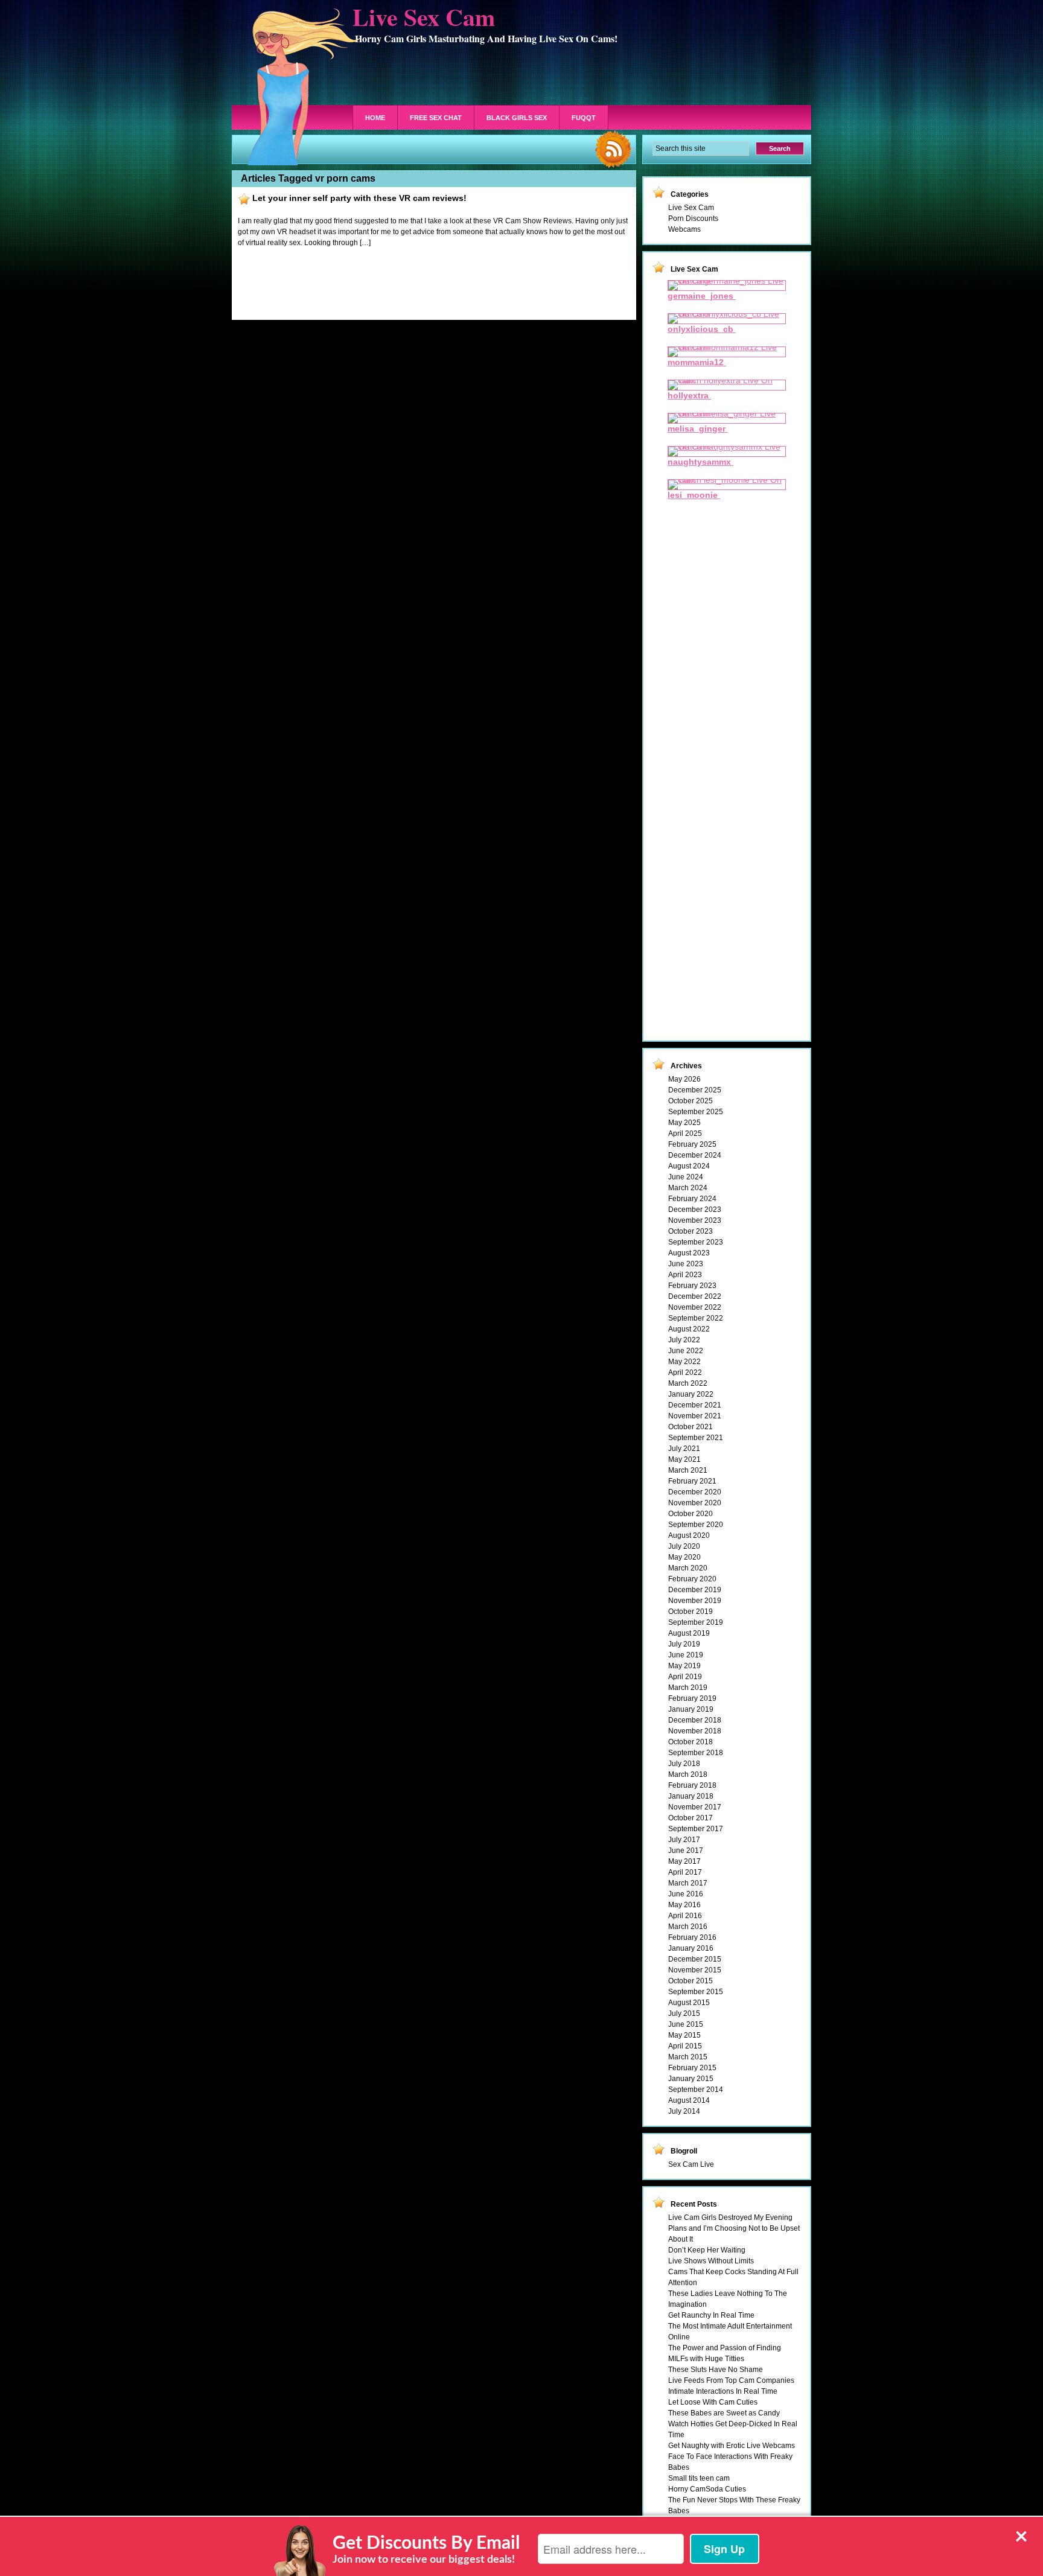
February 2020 (692, 1579)
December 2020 (695, 1492)
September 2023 (696, 1242)
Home (375, 118)
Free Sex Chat (436, 118)
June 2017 (686, 1851)
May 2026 (684, 1079)
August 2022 (689, 1329)
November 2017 (695, 1807)
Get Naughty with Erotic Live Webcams (732, 2446)
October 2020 (691, 1514)
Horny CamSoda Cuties (707, 2489)
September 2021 (696, 1438)
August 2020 (689, 1535)
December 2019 (695, 1590)
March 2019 (688, 1688)
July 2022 (684, 1340)
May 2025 (684, 1123)
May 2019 (684, 1666)
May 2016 (684, 1905)
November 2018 (695, 1731)
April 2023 (685, 1275)
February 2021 (692, 1481)
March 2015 (688, 2057)
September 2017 (696, 1829)
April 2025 (685, 1133)
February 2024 (692, 1199)
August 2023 (689, 1253)
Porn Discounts (693, 218)
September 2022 (696, 1318)
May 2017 (684, 1861)
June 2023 (686, 1264)
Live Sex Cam (691, 208)
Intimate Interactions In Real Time (723, 2391)
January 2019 (691, 1709)
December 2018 (695, 1720)
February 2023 (692, 1286)
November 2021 (695, 1416)
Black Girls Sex (517, 118)
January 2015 (691, 2079)
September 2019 (696, 1622)
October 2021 (691, 1427)
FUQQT (584, 118)
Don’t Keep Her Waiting (707, 2250)
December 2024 (695, 1155)
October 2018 (691, 1742)
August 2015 (689, 2003)
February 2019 (692, 1698)
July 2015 (684, 2013)
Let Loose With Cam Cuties (713, 2402)
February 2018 (692, 1785)
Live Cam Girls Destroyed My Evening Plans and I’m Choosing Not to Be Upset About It (734, 2228)
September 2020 (696, 1525)
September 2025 (696, 1112)
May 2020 (684, 1557)
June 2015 (686, 2024)
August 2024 (689, 1166)
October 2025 (691, 1101)
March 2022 (688, 1383)
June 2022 (686, 1351)
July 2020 (684, 1546)
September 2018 (696, 1753)
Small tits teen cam (699, 2478)
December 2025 (695, 1090)
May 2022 (684, 1362)
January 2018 (691, 1796)
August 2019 (689, 1633)
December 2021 (695, 1405)
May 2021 (684, 1459)
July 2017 (684, 1840)
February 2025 (692, 1144)
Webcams (684, 229)
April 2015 (685, 2046)
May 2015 (684, 2035)
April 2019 (685, 1677)
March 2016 (688, 1927)
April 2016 (685, 1916)
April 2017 (685, 1872)
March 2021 (688, 1470)
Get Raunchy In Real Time (711, 2315)
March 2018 (688, 1774)
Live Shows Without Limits (711, 2261)
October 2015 (691, 1981)
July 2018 (684, 1764)
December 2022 (695, 1296)
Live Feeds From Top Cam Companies (731, 2380)
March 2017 (688, 1883)
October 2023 (691, 1231)
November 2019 (695, 1601)
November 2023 (695, 1220)
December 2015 (695, 1959)
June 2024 (686, 1177)
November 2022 (695, 1307)
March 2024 (688, 1188)
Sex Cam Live (691, 2164)
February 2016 (692, 1937)
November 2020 (695, 1503)
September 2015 (696, 1992)
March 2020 (688, 1568)
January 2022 (691, 1394)
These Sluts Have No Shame (716, 2370)
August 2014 (689, 2100)
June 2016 (686, 1894)
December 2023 (695, 1210)
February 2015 (692, 2068)
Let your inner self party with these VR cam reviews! (359, 198)
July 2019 (684, 1644)
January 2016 (691, 1948)
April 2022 (685, 1372)
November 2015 (695, 1970)
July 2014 (684, 2111)
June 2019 (686, 1655)
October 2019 (691, 1612)
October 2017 (691, 1818)
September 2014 (696, 2090)
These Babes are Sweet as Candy (724, 2413)
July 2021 (684, 1449)
